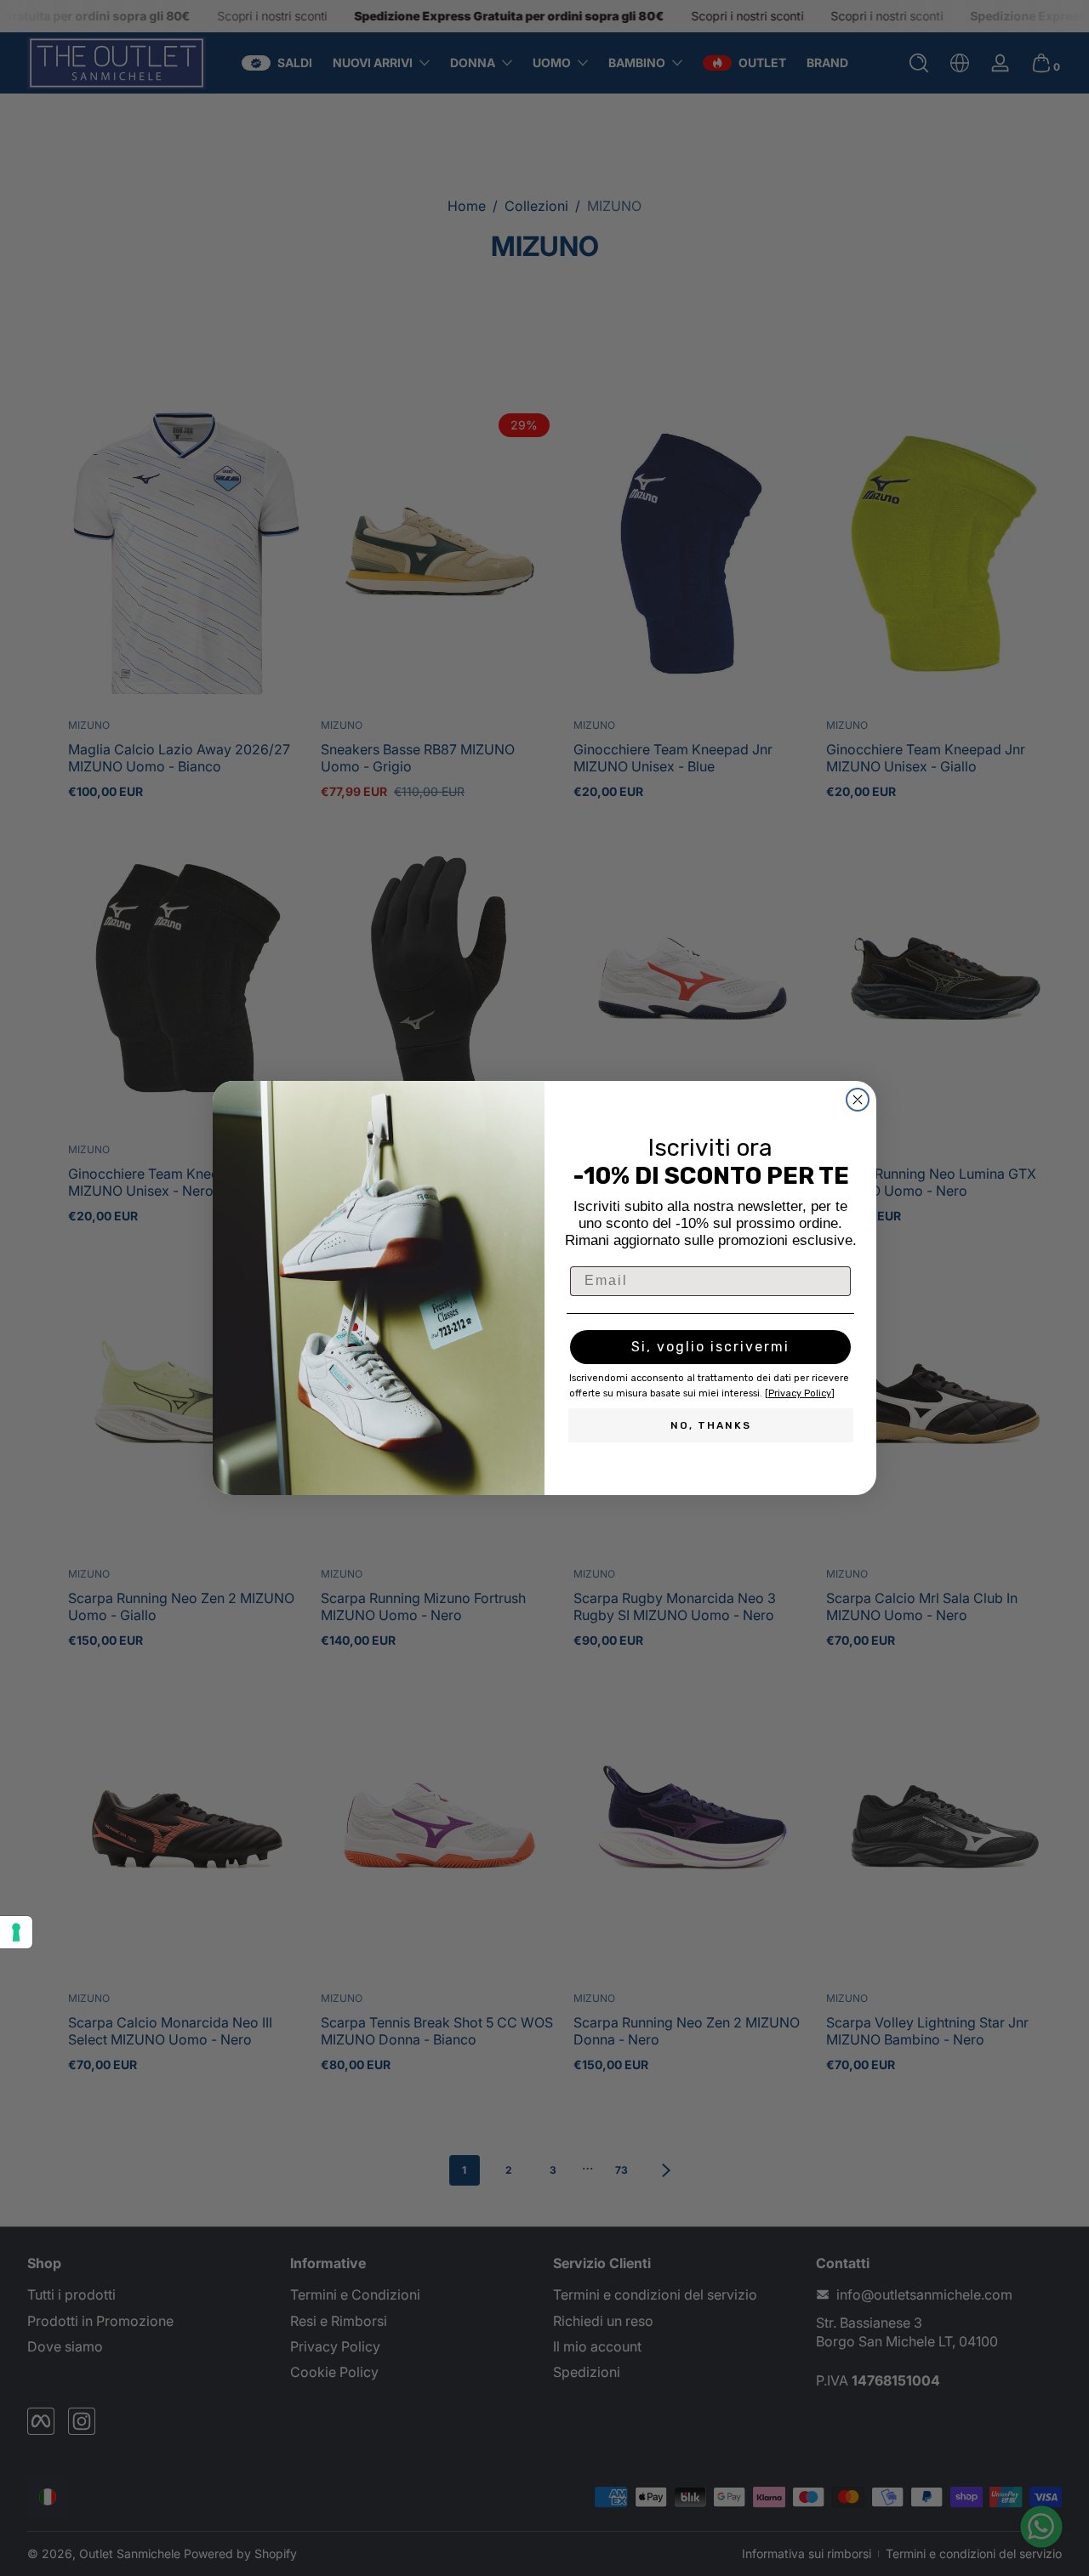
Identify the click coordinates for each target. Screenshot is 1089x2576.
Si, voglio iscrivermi (710, 1347)
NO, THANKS (711, 1425)
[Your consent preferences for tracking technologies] (16, 1932)
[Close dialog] (858, 1100)
